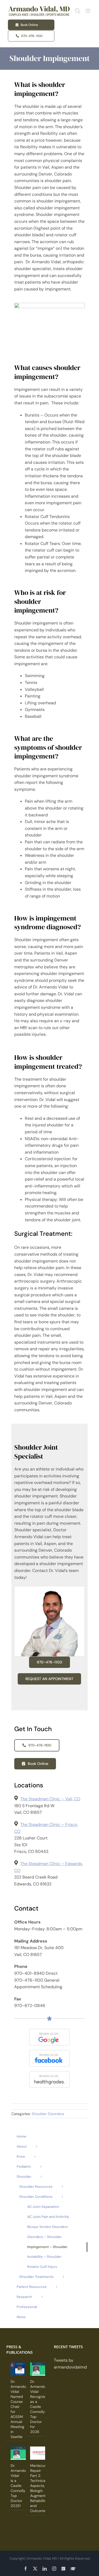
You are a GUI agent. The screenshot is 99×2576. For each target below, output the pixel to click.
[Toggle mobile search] (78, 11)
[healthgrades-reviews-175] (49, 2073)
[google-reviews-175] (49, 2031)
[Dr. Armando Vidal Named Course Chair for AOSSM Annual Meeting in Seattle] (20, 2369)
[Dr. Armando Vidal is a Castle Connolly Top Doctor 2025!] (20, 2453)
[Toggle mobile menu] (88, 11)
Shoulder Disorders (48, 2114)
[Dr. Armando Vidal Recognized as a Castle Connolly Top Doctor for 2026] (39, 2369)
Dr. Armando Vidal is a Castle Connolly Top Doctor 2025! (18, 2486)
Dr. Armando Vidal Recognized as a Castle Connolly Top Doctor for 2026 (40, 2407)
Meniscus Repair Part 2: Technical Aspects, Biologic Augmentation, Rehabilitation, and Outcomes (42, 2488)
